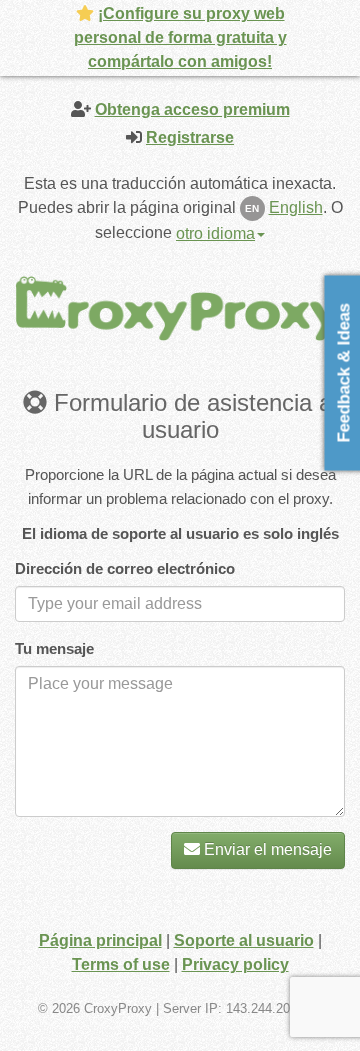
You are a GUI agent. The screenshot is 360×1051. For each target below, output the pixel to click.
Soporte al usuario (244, 940)
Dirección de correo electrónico (125, 568)
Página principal (100, 940)
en (252, 208)
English (296, 207)
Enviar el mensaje (266, 849)
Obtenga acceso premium (192, 109)
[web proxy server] (180, 307)
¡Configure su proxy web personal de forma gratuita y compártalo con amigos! (180, 37)
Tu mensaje (54, 648)
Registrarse (190, 137)
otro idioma (215, 233)
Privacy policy (235, 964)
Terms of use (121, 964)
